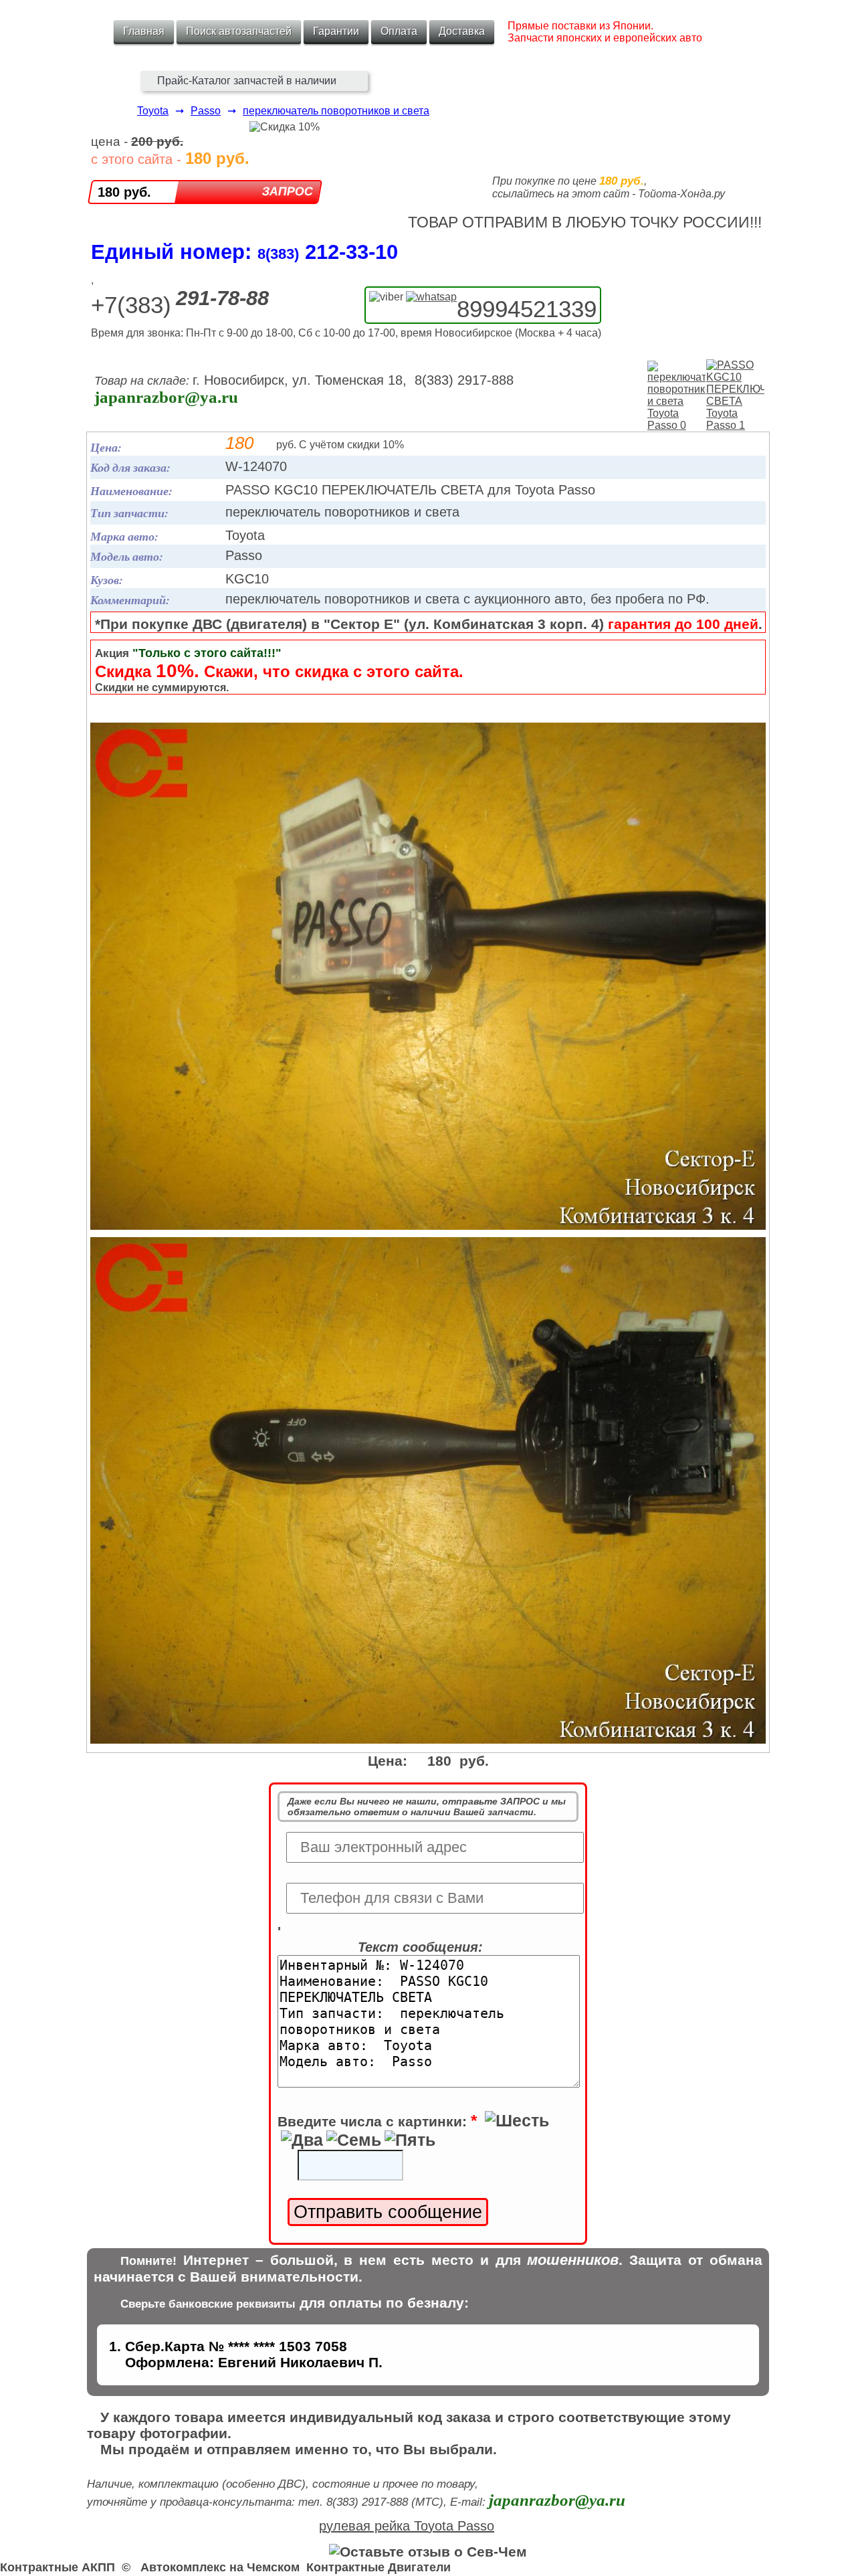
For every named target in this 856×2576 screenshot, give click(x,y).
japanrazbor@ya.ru (166, 397)
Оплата (399, 31)
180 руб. (124, 192)
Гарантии (336, 31)
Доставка (462, 31)
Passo (206, 111)
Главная (144, 31)
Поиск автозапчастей (239, 31)
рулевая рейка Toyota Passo (407, 2526)
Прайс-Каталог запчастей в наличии (247, 81)
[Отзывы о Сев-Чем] (428, 2552)
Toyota (153, 111)
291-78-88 (222, 298)
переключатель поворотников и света (336, 111)
